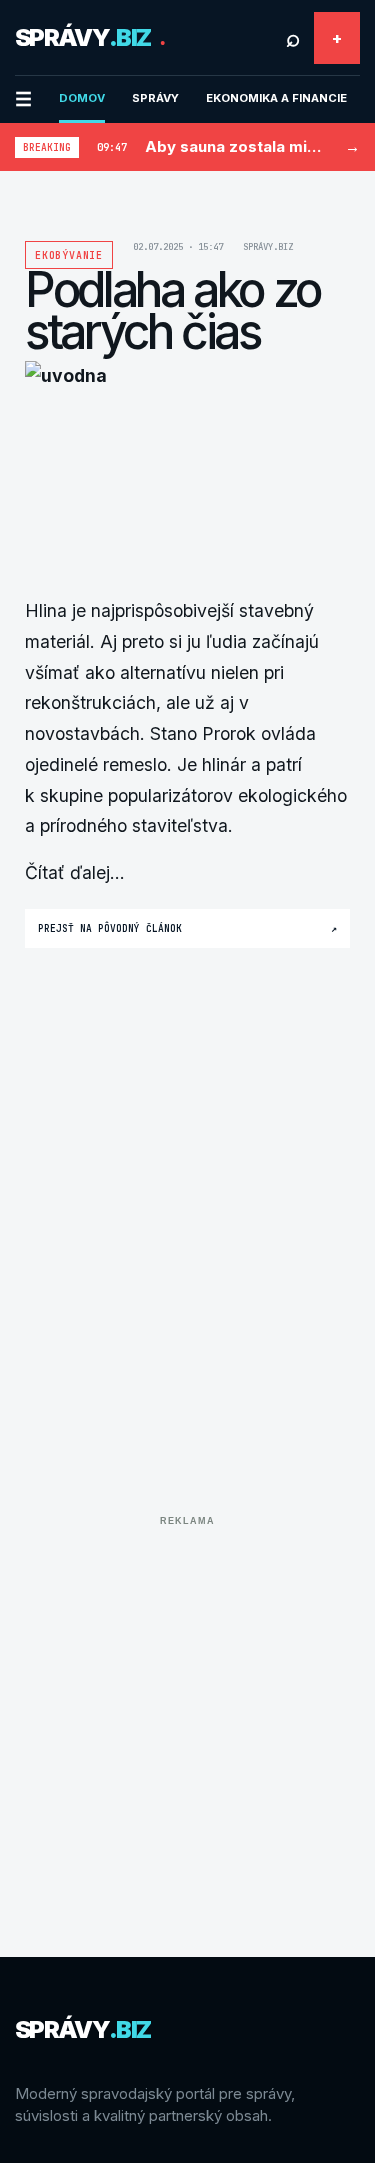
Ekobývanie (69, 255)
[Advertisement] (187, 1721)
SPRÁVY (155, 98)
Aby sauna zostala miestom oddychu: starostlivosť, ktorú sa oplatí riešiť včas (236, 146)
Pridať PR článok (337, 38)
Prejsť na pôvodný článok (187, 928)
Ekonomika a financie (276, 98)
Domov (82, 98)
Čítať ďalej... (75, 872)
